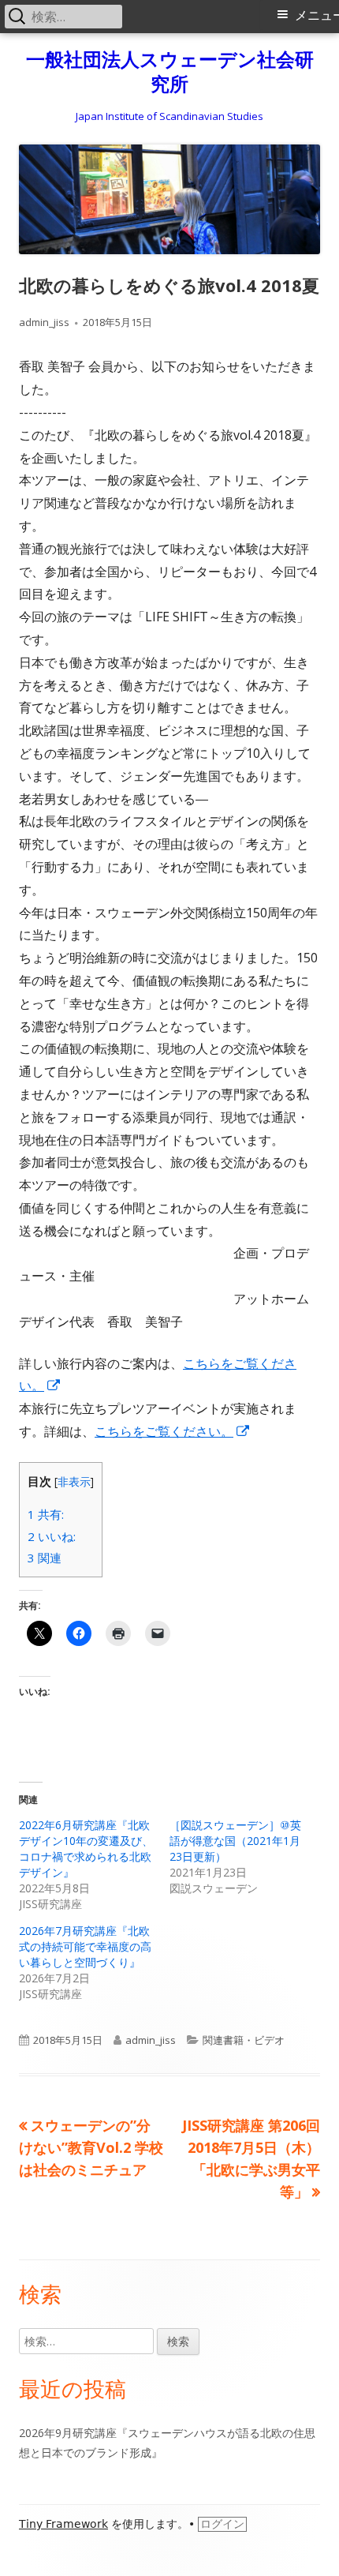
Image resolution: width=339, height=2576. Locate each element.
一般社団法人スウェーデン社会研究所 (170, 72)
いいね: (52, 1536)
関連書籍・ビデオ (244, 2040)
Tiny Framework (63, 2524)
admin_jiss (44, 322)
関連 (45, 1558)
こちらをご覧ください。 (173, 1431)
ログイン (222, 2524)
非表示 (74, 1481)
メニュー (317, 15)
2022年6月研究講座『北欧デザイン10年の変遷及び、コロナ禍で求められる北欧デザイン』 (86, 1849)
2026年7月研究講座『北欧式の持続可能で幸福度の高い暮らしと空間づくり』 (85, 1946)
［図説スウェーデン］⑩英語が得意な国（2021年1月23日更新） (235, 1841)
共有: (46, 1514)
